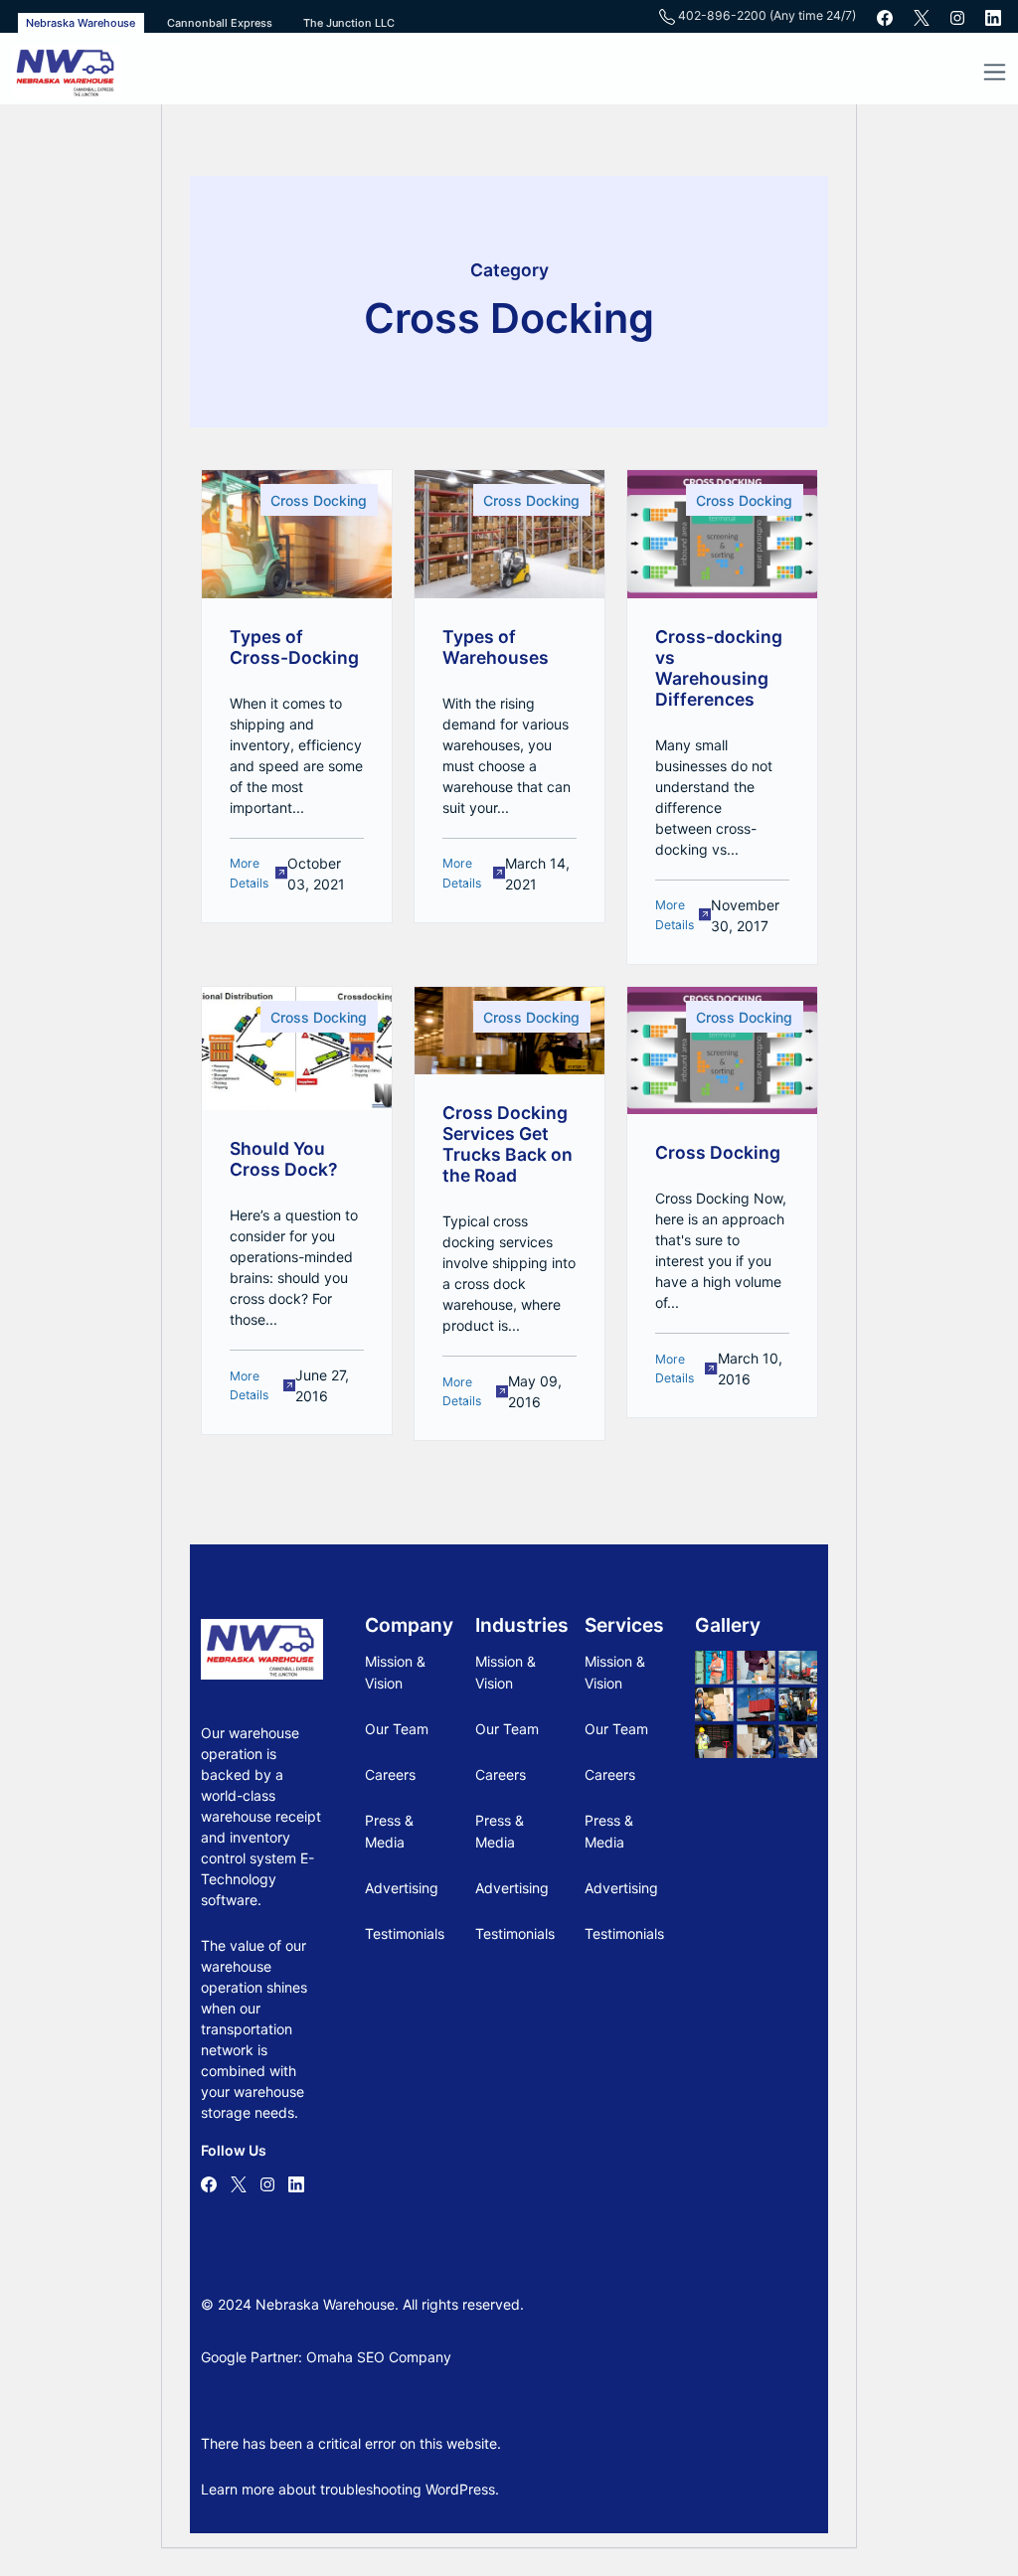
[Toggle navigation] (994, 72)
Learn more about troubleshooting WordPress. (350, 2489)
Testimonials (405, 1933)
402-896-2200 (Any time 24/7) (765, 16)
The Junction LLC (349, 23)
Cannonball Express (220, 23)
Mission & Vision (395, 1672)
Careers (390, 1774)
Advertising (402, 1888)
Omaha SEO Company (379, 2357)
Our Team (397, 1729)
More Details (249, 873)
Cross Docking (319, 500)
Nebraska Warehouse (81, 23)
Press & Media (389, 1831)
